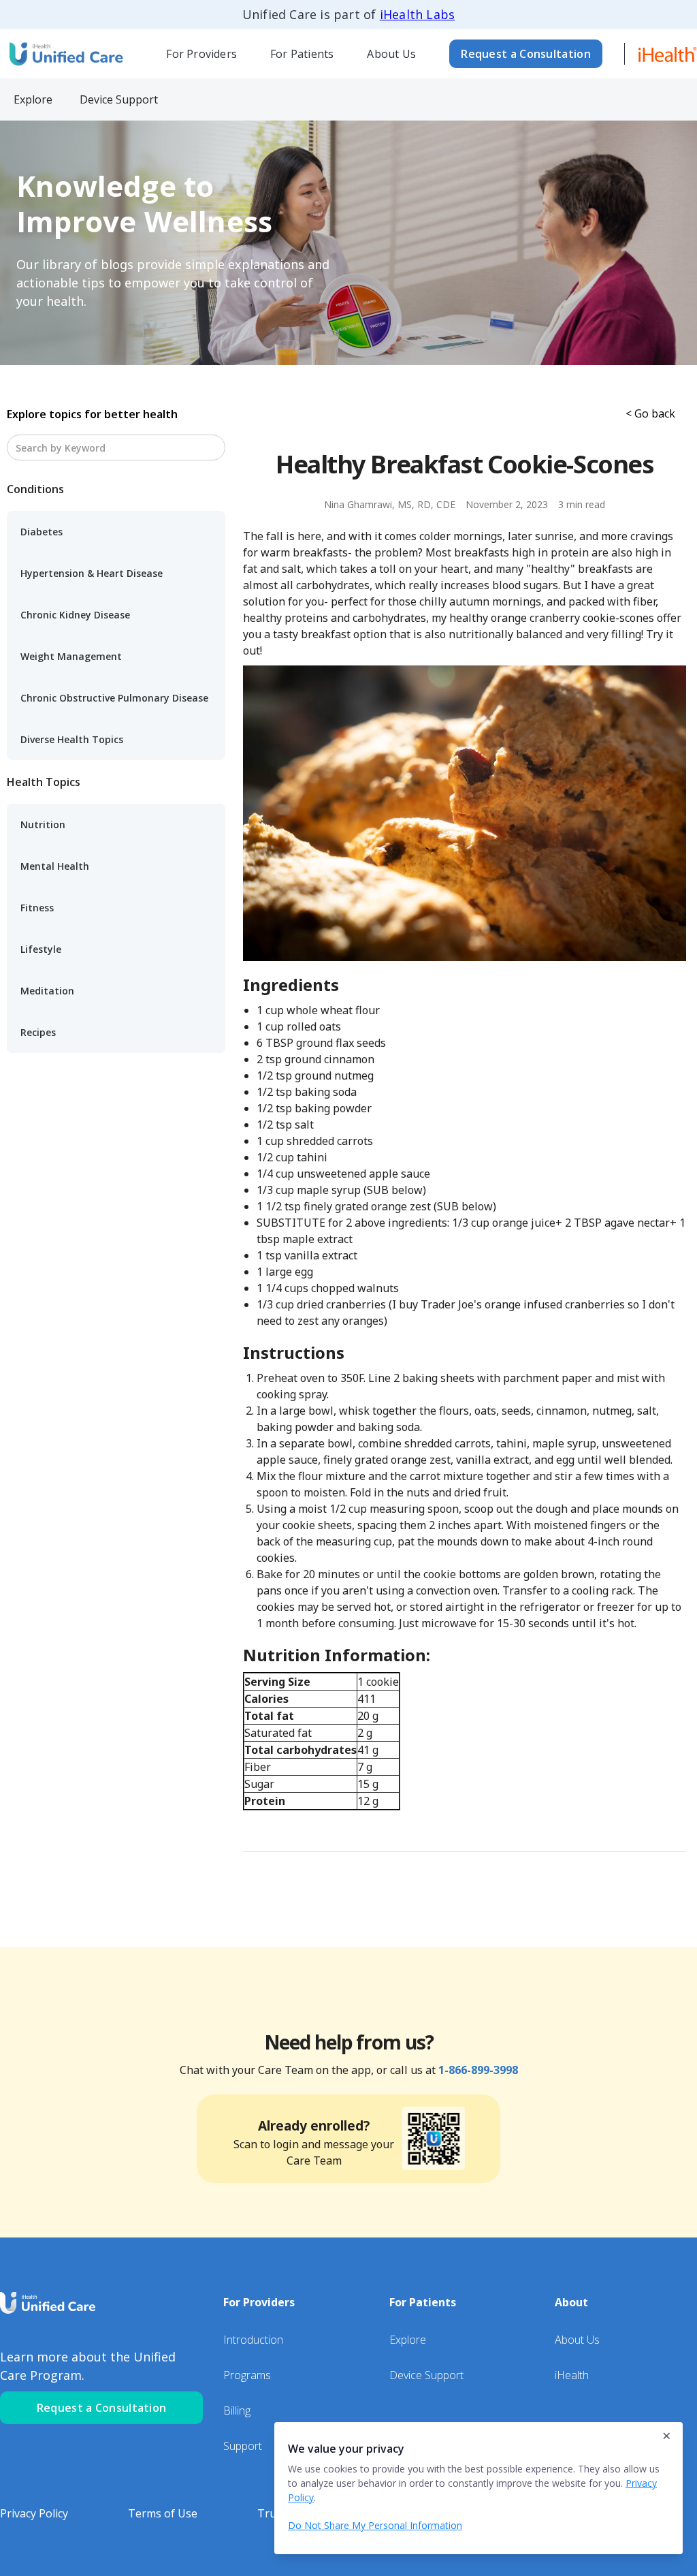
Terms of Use (163, 2513)
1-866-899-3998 (478, 2070)
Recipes (38, 1032)
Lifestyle (41, 949)
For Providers (201, 54)
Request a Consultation (526, 54)
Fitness (37, 908)
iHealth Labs (417, 14)
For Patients (302, 54)
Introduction (253, 2340)
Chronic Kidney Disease (75, 615)
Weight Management (71, 656)
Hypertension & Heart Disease (92, 573)
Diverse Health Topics (72, 739)
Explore (408, 2340)
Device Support (426, 2375)
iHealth (572, 2375)
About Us (391, 54)
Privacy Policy (34, 2513)
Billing (237, 2410)
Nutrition (43, 824)
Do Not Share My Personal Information (375, 2525)
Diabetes (42, 532)
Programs (247, 2375)
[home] (65, 53)
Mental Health (55, 866)
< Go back (650, 413)
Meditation (47, 991)
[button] (202, 54)
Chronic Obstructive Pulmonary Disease (114, 698)
